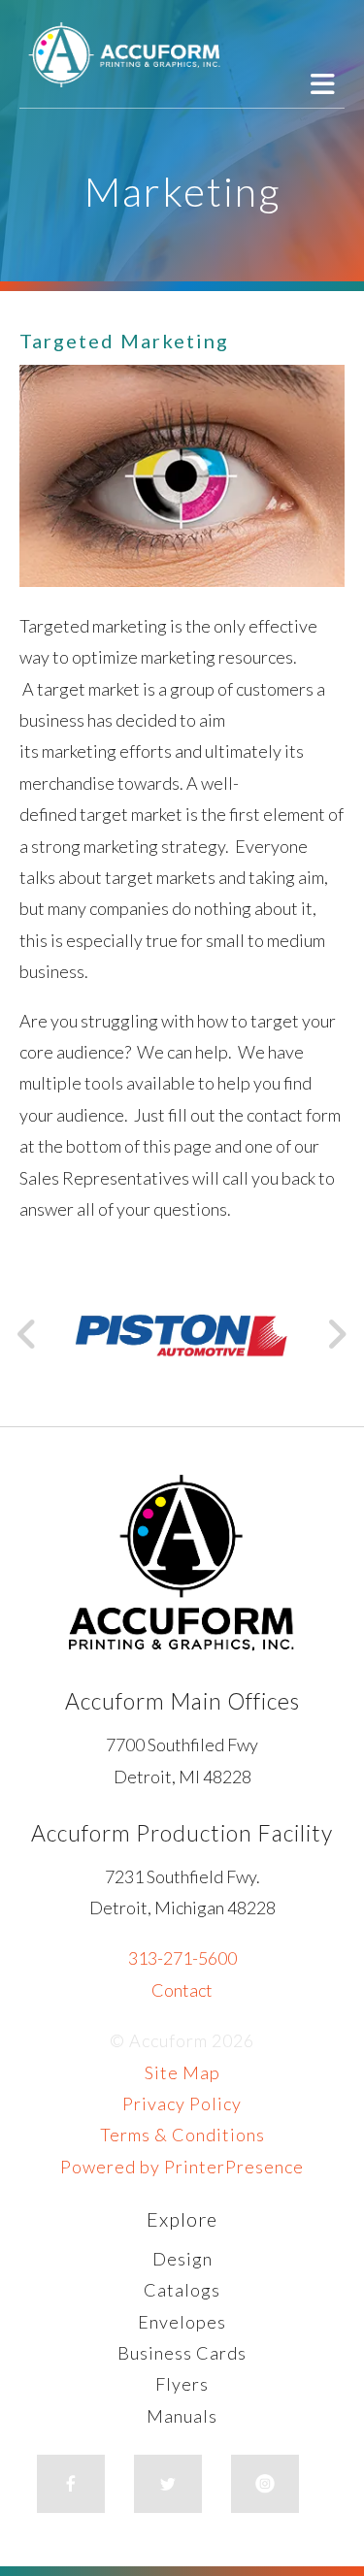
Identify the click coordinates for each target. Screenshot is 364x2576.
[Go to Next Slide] (336, 1334)
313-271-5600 (182, 1958)
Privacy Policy (182, 2103)
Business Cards (182, 2353)
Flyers (182, 2384)
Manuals (182, 2416)
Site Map (182, 2072)
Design (182, 2259)
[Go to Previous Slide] (28, 1334)
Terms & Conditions (182, 2135)
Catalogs (182, 2290)
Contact (182, 1990)
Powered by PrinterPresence (182, 2167)
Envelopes (182, 2322)
